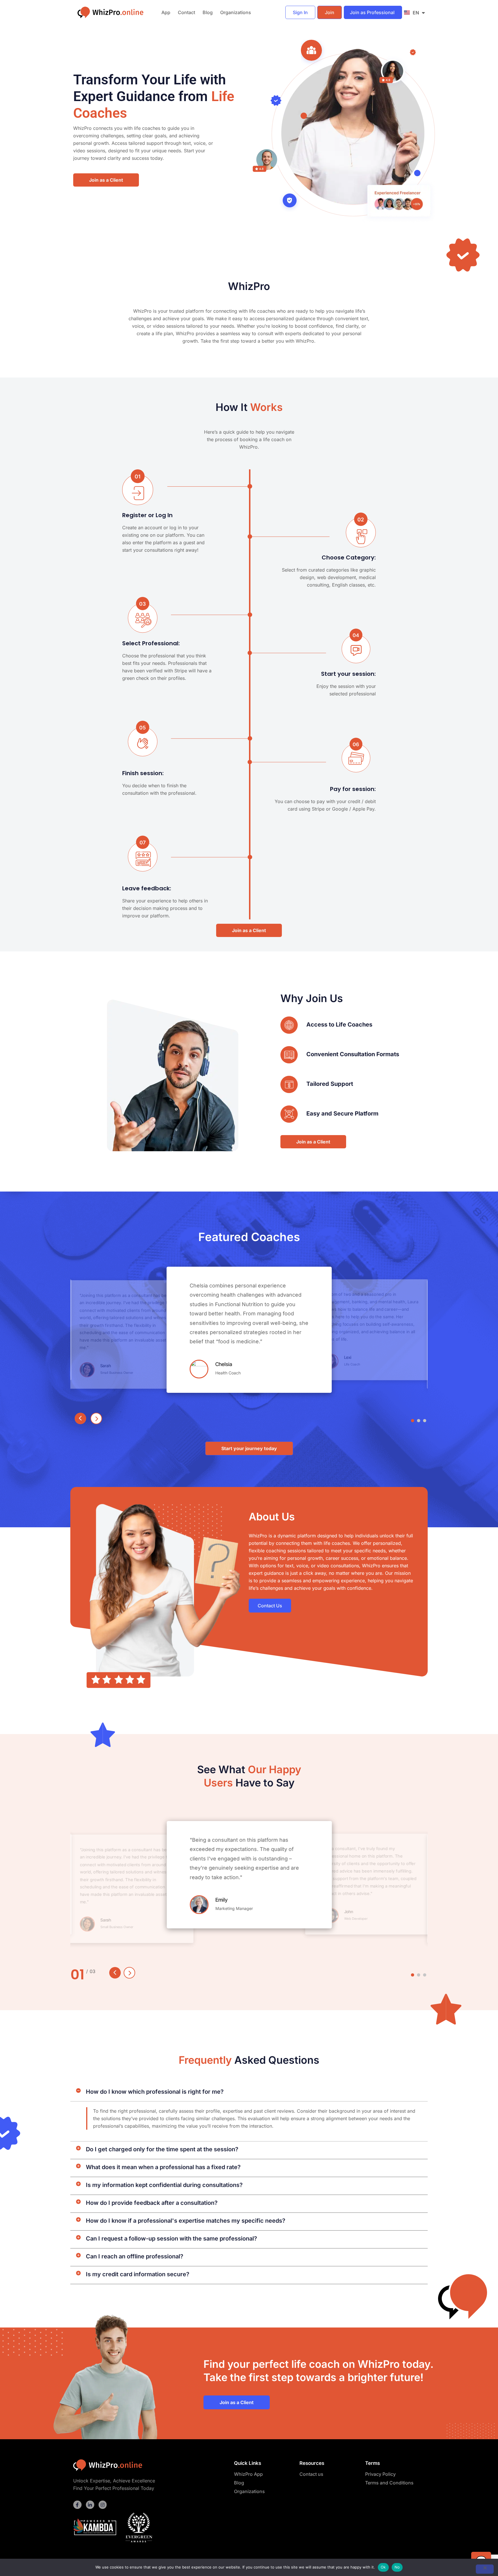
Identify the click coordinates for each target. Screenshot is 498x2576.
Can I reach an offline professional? (135, 2256)
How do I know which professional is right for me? (155, 2092)
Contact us (311, 2474)
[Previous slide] (80, 1418)
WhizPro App (248, 2474)
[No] (485, 2569)
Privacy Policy (380, 2474)
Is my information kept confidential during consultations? (164, 2185)
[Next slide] (96, 1418)
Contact (186, 12)
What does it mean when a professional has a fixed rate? (163, 2167)
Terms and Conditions (389, 2483)
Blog (208, 12)
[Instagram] (103, 2505)
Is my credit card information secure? (138, 2274)
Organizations (236, 12)
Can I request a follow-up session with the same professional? (171, 2239)
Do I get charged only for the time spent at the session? (162, 2149)
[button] (413, 1421)
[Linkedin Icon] (90, 2505)
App (166, 12)
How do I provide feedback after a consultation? (152, 2203)
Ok (383, 2567)
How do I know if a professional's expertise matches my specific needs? (186, 2221)
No (397, 2567)
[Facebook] (77, 2505)
